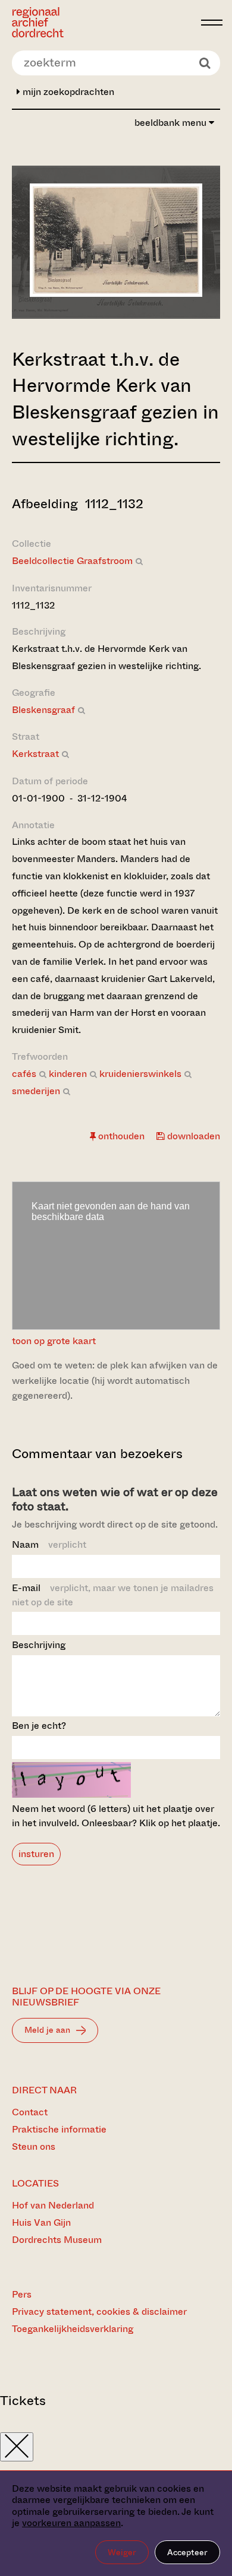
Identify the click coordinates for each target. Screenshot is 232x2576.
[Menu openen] (212, 23)
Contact (30, 2112)
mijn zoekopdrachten (67, 92)
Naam (49, 1544)
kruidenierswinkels (140, 1074)
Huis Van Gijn (41, 2222)
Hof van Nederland (53, 2205)
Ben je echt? (39, 1726)
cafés (24, 1074)
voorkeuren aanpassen (71, 2523)
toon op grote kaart (54, 1341)
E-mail (113, 1595)
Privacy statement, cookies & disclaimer (99, 2312)
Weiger (122, 2552)
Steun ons (34, 2146)
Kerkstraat (35, 754)
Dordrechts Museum (57, 2240)
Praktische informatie (59, 2129)
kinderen (68, 1074)
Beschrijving (39, 1645)
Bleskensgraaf (43, 710)
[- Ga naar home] (103, 22)
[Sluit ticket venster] (17, 2447)
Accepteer (187, 2552)
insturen (36, 1854)
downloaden (192, 1136)
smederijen (36, 1091)
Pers (22, 2294)
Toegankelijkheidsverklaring (73, 2329)
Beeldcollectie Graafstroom (72, 561)
